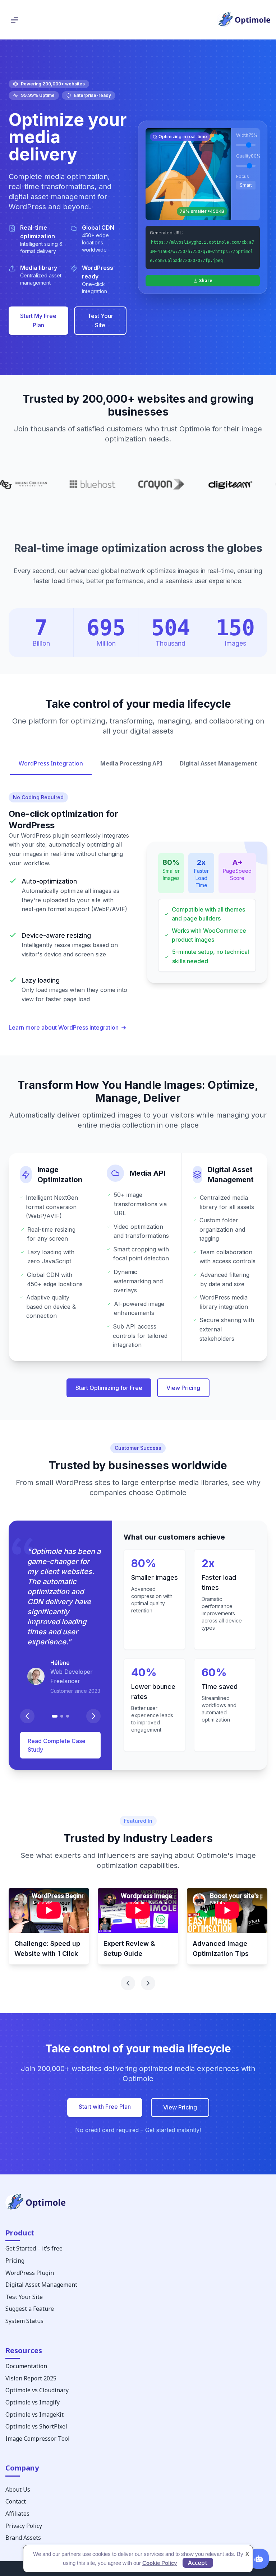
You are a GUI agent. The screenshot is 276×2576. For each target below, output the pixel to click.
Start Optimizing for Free (109, 1388)
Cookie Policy (160, 2563)
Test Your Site (100, 320)
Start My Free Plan (38, 320)
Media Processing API (131, 763)
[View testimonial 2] (62, 1716)
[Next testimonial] (93, 1716)
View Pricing (183, 1388)
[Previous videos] (128, 1983)
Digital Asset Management (218, 763)
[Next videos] (148, 1983)
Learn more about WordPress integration (64, 1027)
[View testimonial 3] (68, 1716)
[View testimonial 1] (55, 1716)
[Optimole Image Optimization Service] (244, 20)
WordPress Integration (51, 763)
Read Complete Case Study (57, 1745)
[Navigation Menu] (15, 20)
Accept (198, 2563)
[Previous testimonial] (27, 1716)
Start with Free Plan (105, 2107)
